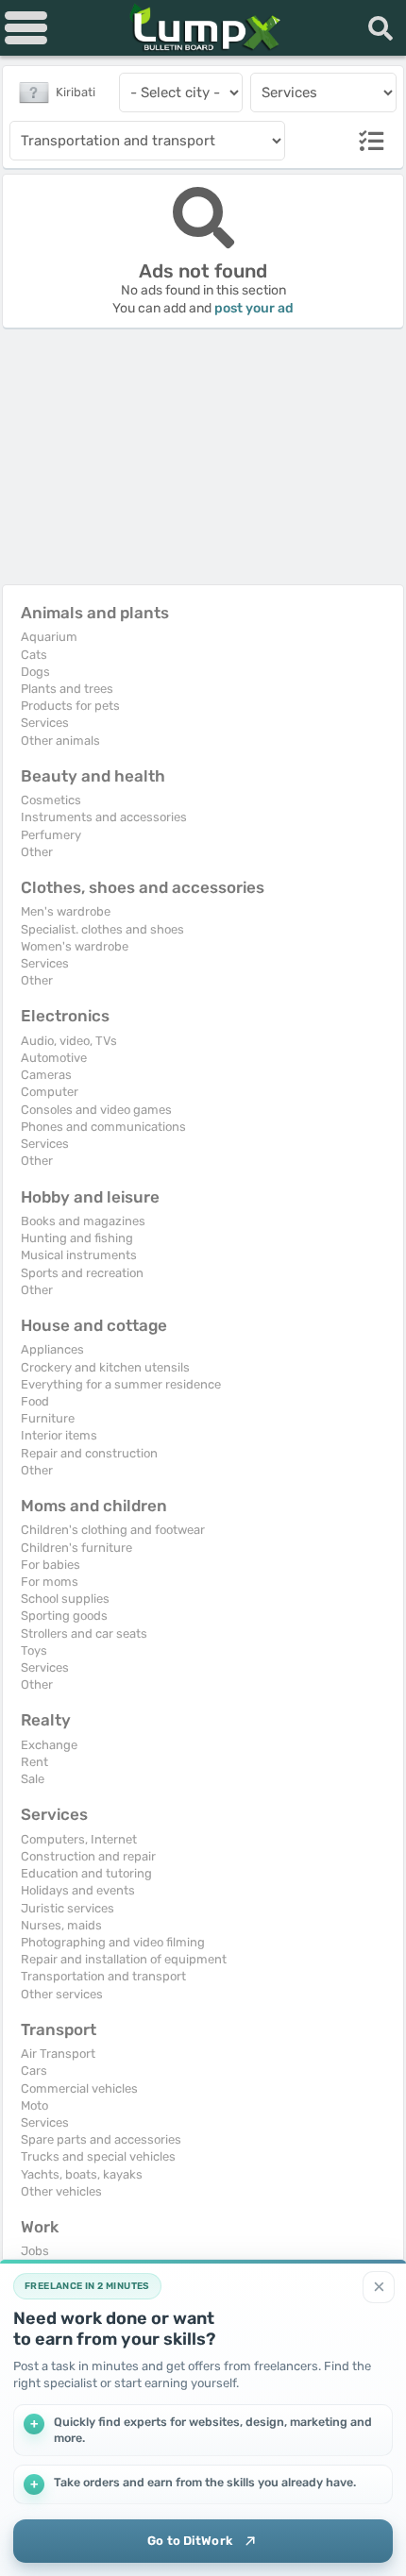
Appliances (52, 1349)
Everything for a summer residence (121, 1384)
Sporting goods (64, 1616)
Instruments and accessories (104, 817)
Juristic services (68, 1908)
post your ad (254, 308)
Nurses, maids (61, 1925)
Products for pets (70, 706)
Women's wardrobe (75, 946)
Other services (62, 1994)
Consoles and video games (96, 1110)
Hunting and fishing (77, 1238)
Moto (34, 2105)
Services (45, 723)
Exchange (49, 1745)
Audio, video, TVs (69, 1041)
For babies (51, 1565)
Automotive (54, 1058)
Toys (34, 1650)
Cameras (46, 1075)
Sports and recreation (82, 1273)
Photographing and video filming (113, 1942)
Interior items (59, 1435)
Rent (34, 1762)
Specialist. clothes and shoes (102, 929)
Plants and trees (67, 689)
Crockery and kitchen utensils (105, 1367)
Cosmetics (51, 800)
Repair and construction (89, 1453)
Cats (34, 655)
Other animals (60, 741)
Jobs (35, 2251)
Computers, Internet (79, 1839)
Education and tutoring (86, 1873)
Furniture (48, 1418)
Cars (34, 2071)
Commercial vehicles (79, 2088)
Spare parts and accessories (101, 2139)
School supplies (65, 1599)
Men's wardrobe (66, 911)
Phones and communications (103, 1127)
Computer (50, 1092)
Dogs (35, 672)
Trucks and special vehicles (98, 2156)
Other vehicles (61, 2191)
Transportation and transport (103, 1976)
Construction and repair (88, 1856)
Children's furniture (76, 1548)
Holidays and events (78, 1890)
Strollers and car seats (84, 1633)
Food (35, 1401)
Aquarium (49, 637)
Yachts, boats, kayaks (82, 2174)
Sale (33, 1779)
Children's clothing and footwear (113, 1530)
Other (37, 852)
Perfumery (51, 835)
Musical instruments (79, 1255)
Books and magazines (83, 1221)
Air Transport (58, 2054)
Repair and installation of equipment (124, 1959)
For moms (50, 1582)
